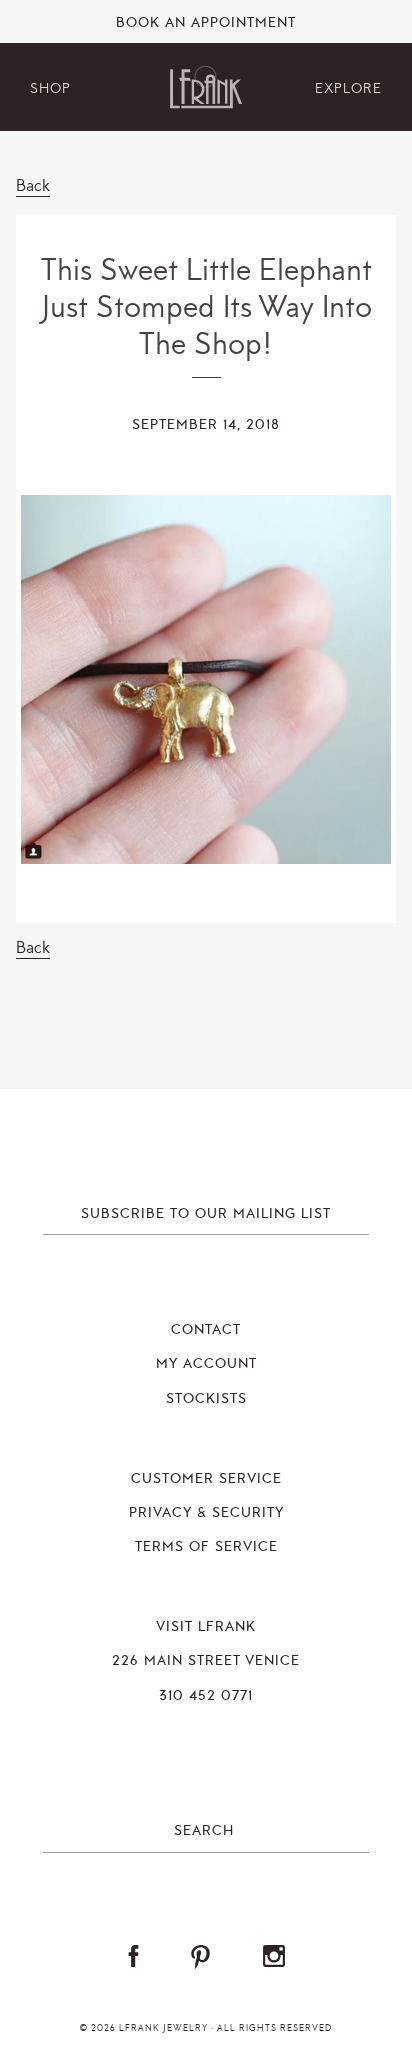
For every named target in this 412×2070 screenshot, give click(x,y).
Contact (206, 1330)
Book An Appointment (206, 23)
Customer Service (206, 1479)
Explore (348, 88)
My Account (206, 1364)
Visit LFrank (206, 1627)
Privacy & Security (206, 1513)
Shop (50, 88)
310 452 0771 (206, 1696)
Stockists (206, 1399)
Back (33, 185)
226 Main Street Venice (206, 1661)
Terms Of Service (206, 1547)
